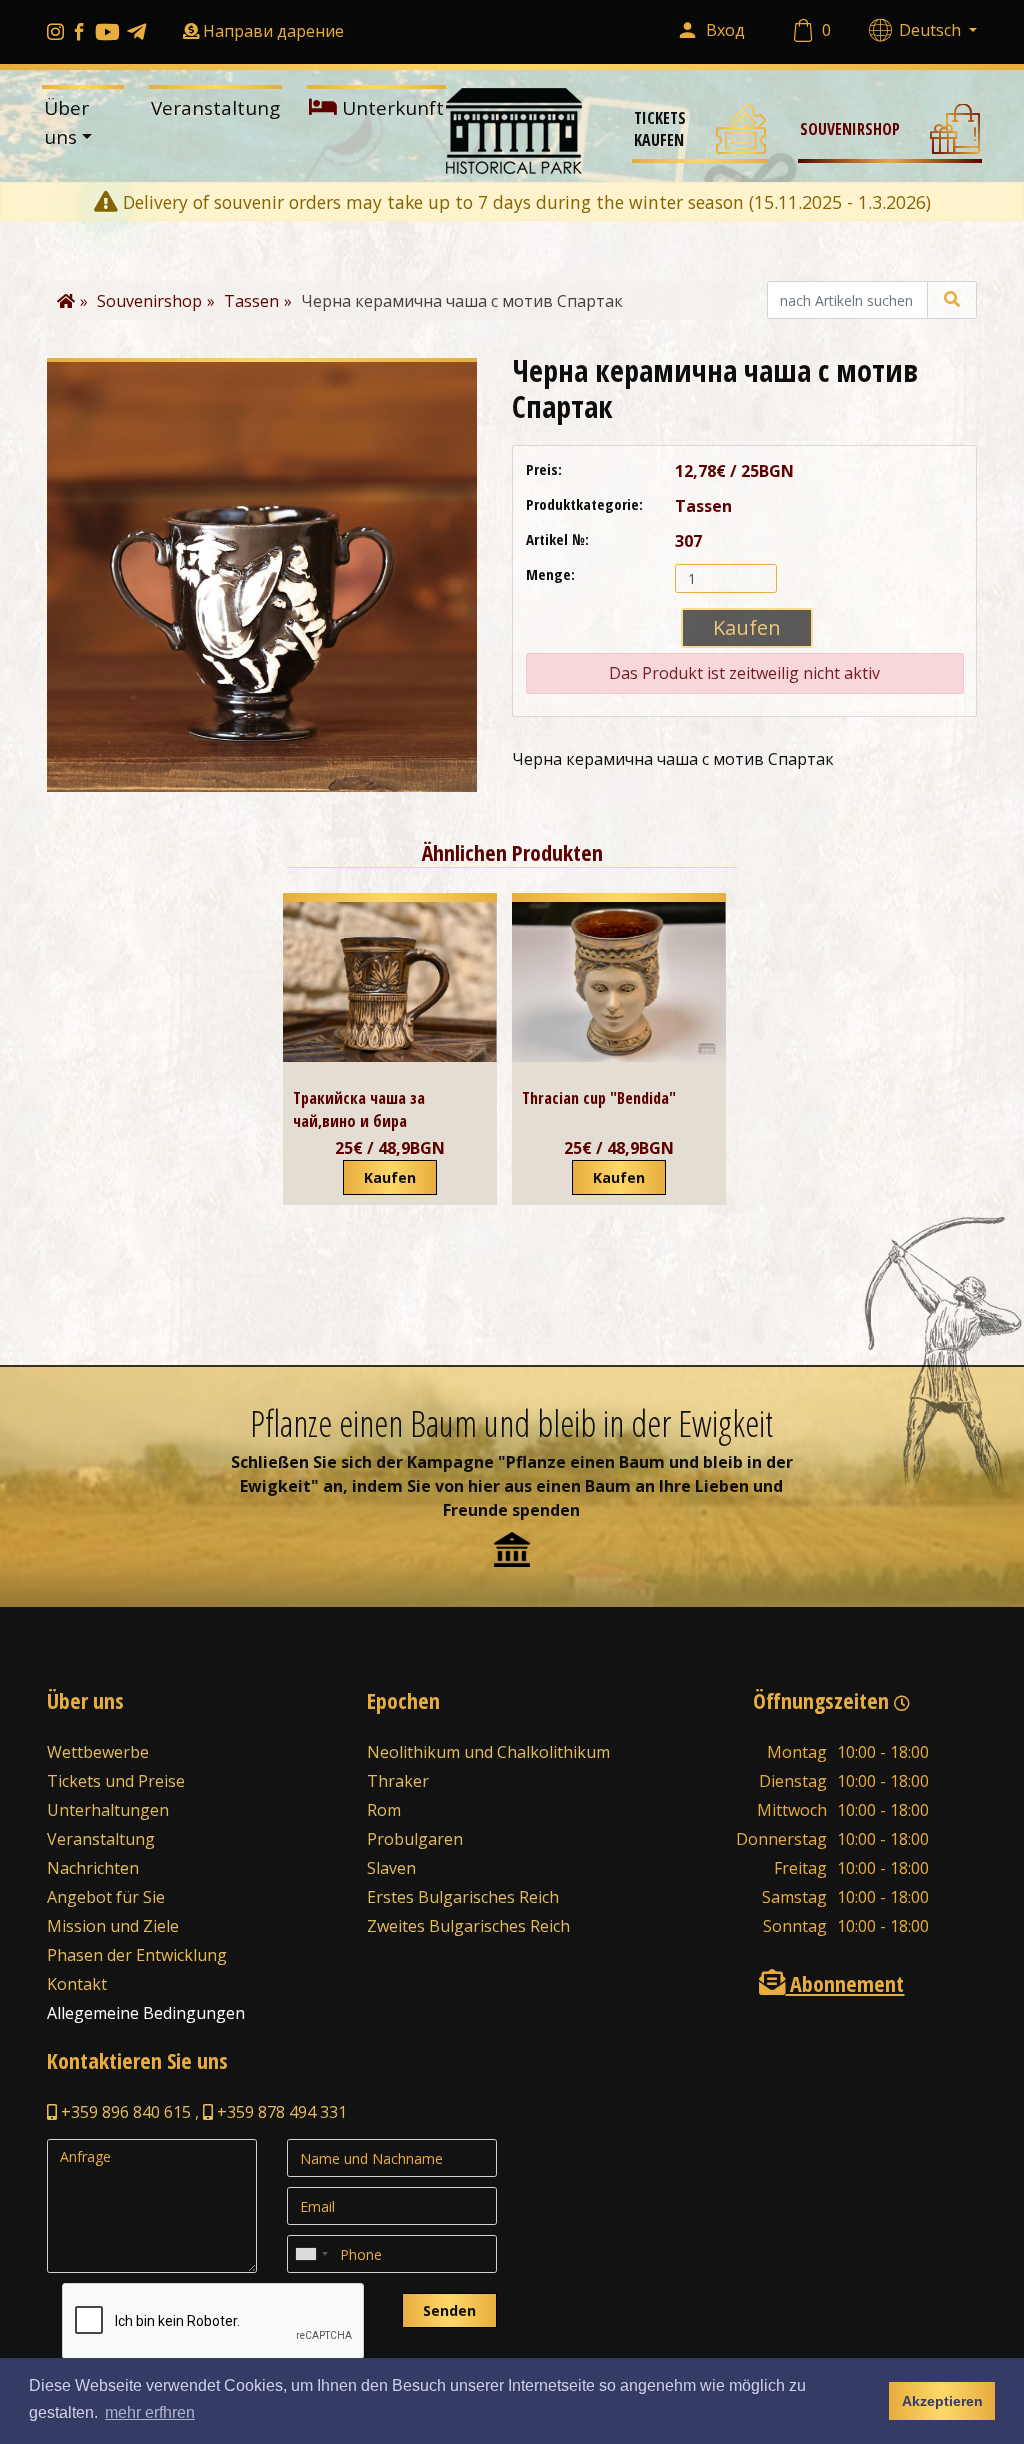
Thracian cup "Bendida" (599, 1098)
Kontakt (77, 1984)
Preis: (544, 469)
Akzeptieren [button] (942, 2401)
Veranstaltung (215, 108)
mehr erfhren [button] (150, 2412)
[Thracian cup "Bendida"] (619, 982)
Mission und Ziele (113, 1926)
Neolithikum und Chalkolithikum (488, 1752)
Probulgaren (415, 1839)
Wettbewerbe (98, 1752)
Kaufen (390, 1177)
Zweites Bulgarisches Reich (468, 1926)
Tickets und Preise (116, 1781)
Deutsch (932, 30)
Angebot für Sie (106, 1897)
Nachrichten (93, 1868)
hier (484, 1486)
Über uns (66, 122)
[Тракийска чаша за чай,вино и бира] (390, 982)
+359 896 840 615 (124, 2112)
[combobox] (311, 2254)
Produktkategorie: (584, 504)
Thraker (398, 1781)
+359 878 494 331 (280, 2112)
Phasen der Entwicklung (137, 1955)
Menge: (550, 574)
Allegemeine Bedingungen (146, 2013)
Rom (384, 1810)
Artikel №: (557, 539)
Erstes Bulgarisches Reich (463, 1897)
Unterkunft (390, 108)
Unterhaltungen (108, 1810)
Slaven (391, 1868)
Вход (725, 30)
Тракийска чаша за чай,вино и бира (359, 1109)
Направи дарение (273, 31)
